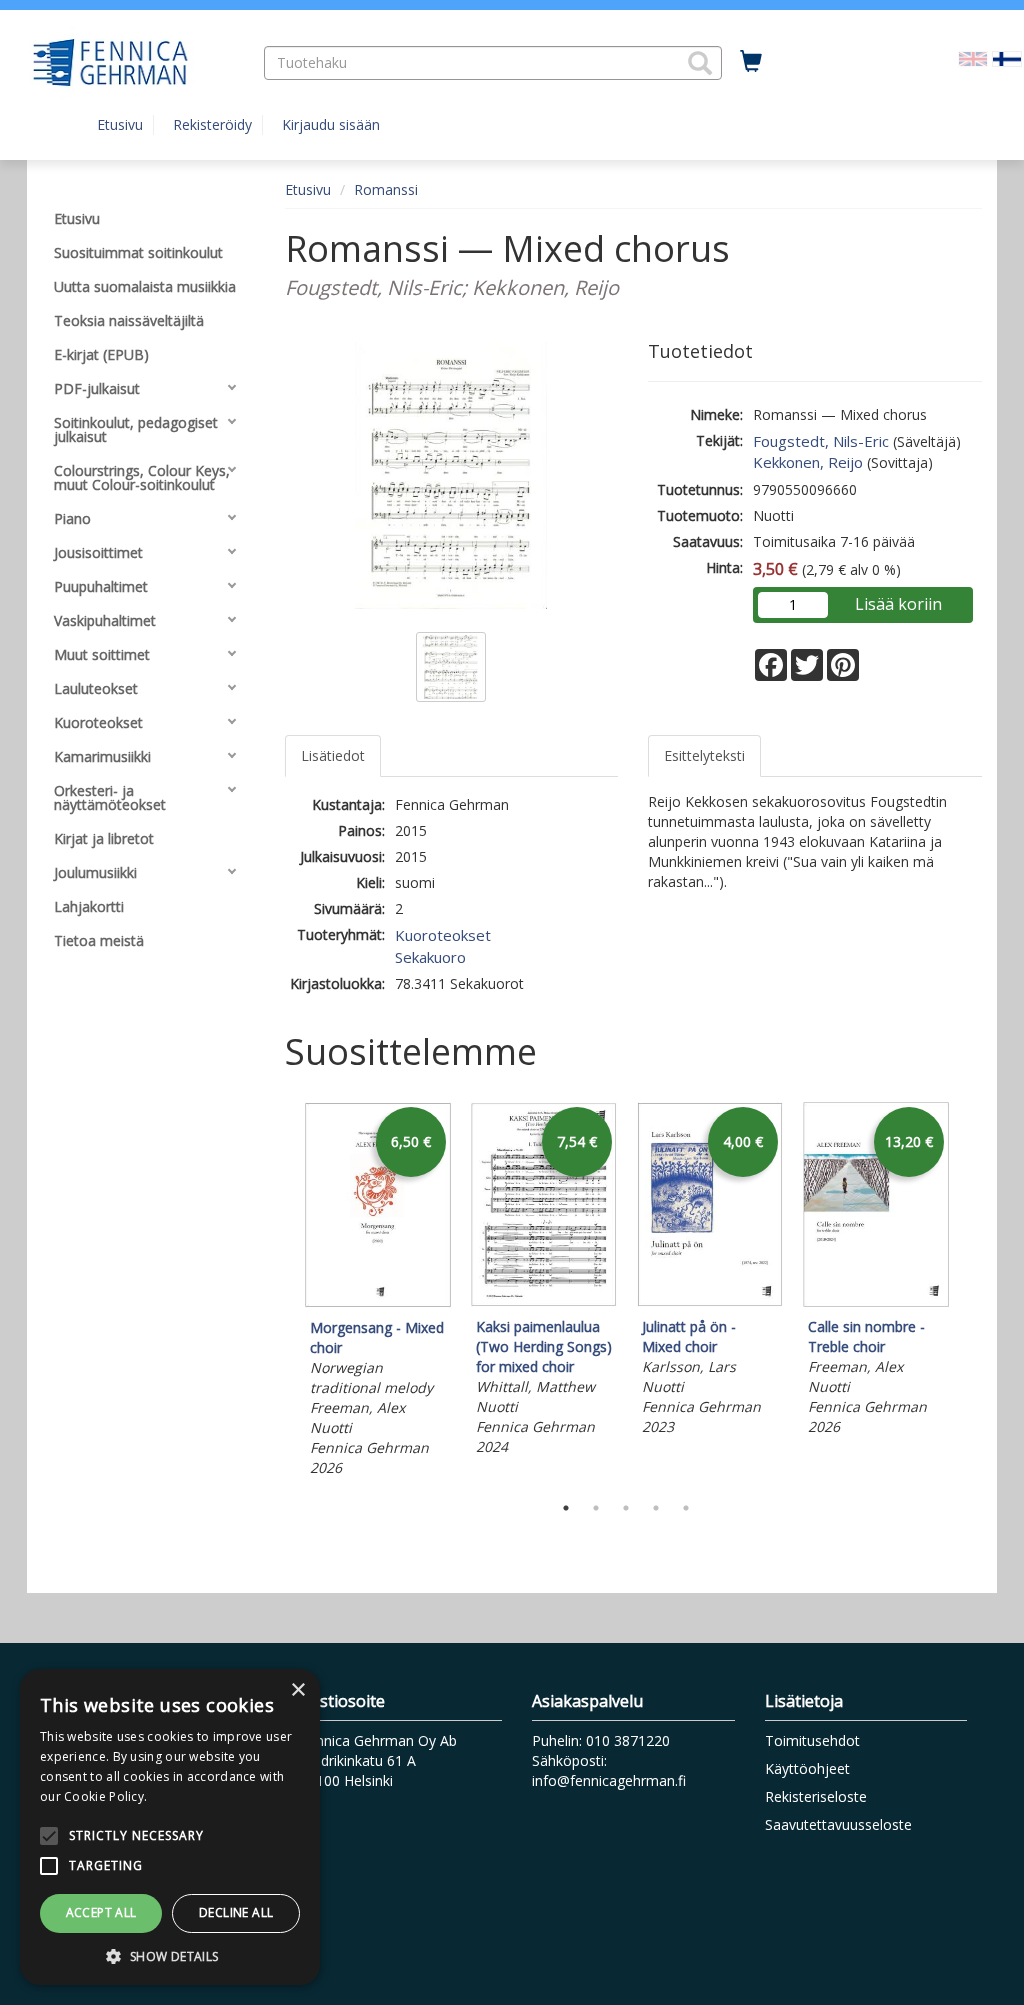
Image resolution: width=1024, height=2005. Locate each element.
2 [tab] (596, 1508)
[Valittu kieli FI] (1007, 57)
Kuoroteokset (443, 935)
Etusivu (120, 124)
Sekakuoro (430, 957)
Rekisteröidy (212, 124)
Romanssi (386, 189)
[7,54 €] (544, 1301)
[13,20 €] (876, 1301)
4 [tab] (656, 1508)
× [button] (297, 1690)
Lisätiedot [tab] (333, 755)
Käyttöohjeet (807, 1768)
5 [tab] (686, 1508)
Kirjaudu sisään (331, 124)
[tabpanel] (378, 1292)
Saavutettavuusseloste (838, 1824)
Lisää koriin (898, 604)
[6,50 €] (378, 1302)
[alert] (170, 1827)
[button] (700, 63)
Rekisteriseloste (816, 1796)
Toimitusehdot (812, 1740)
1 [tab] (566, 1508)
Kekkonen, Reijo (808, 462)
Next (972, 1292)
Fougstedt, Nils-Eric (821, 441)
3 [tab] (626, 1508)
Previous (280, 1292)
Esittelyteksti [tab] (704, 755)
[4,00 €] (710, 1301)
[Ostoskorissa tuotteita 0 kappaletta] (751, 62)
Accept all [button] (101, 1912)
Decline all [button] (236, 1912)
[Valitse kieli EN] (973, 57)
